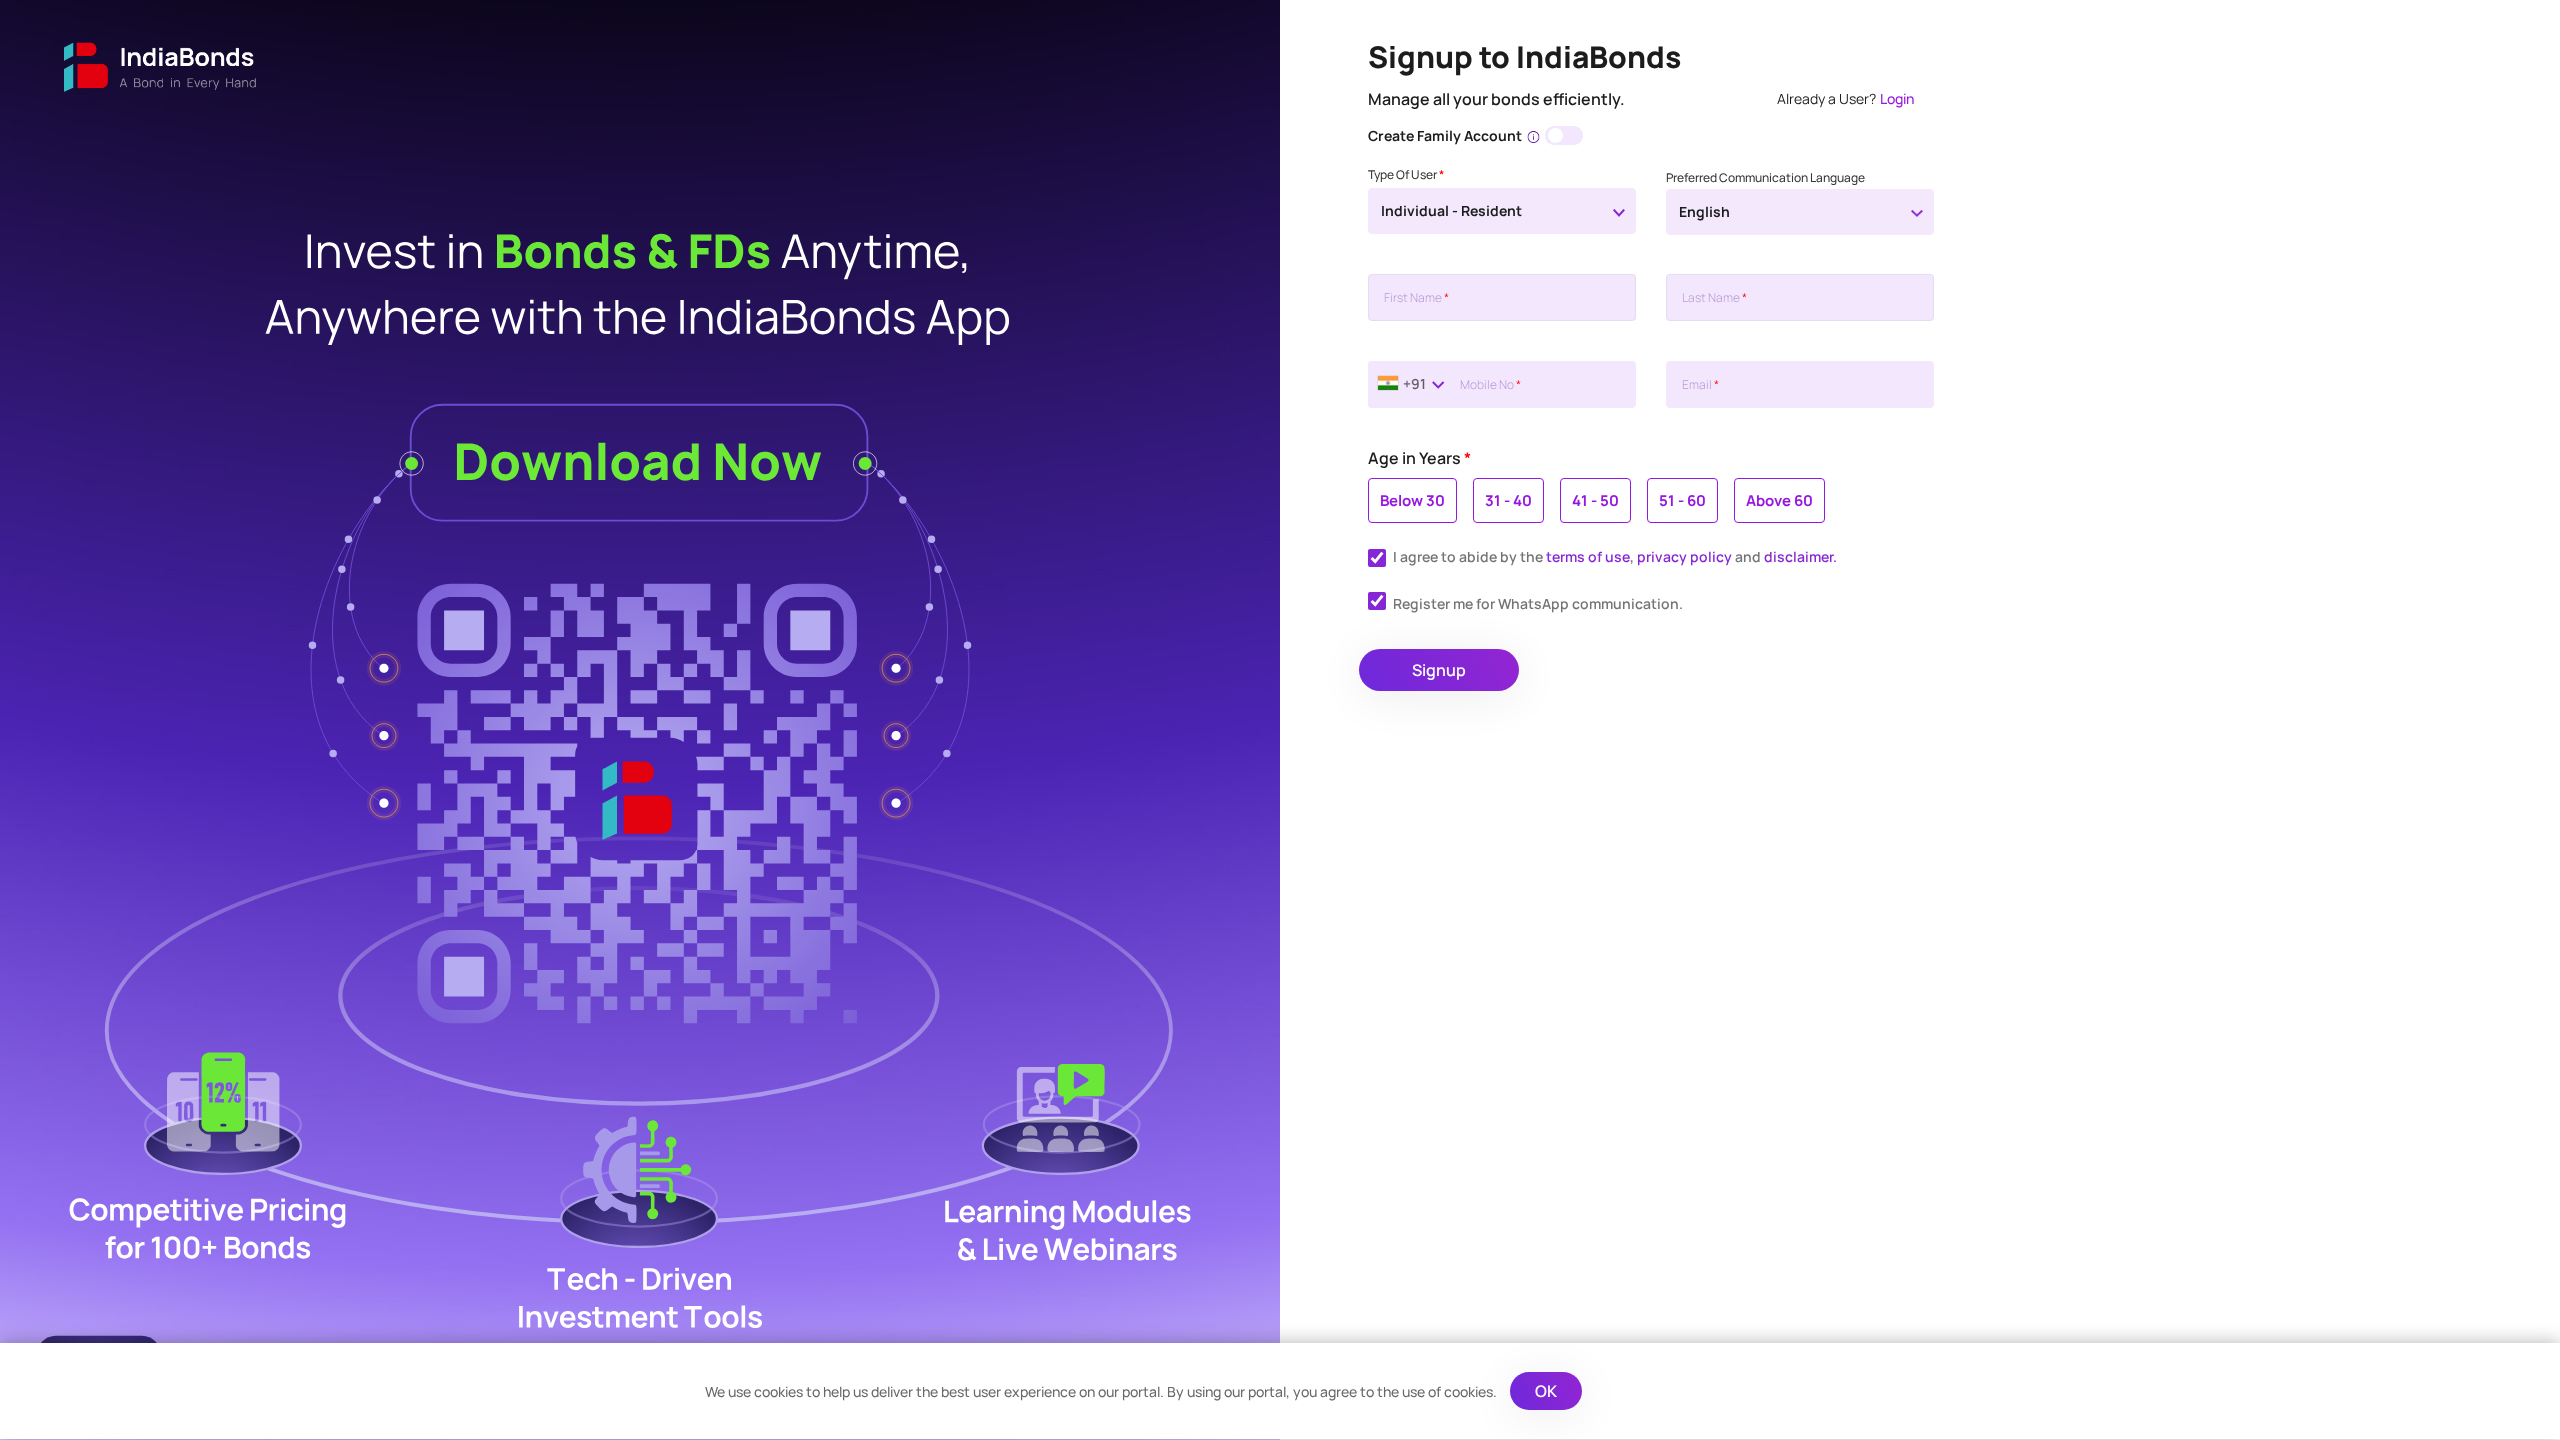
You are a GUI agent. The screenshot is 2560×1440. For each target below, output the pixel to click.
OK (1546, 1391)
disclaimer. (1800, 556)
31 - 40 (1508, 500)
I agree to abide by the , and (1615, 556)
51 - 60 (1682, 500)
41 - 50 (1595, 500)
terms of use (1588, 556)
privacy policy (1684, 556)
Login (1897, 98)
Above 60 (1779, 500)
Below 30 (1412, 500)
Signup (1439, 670)
